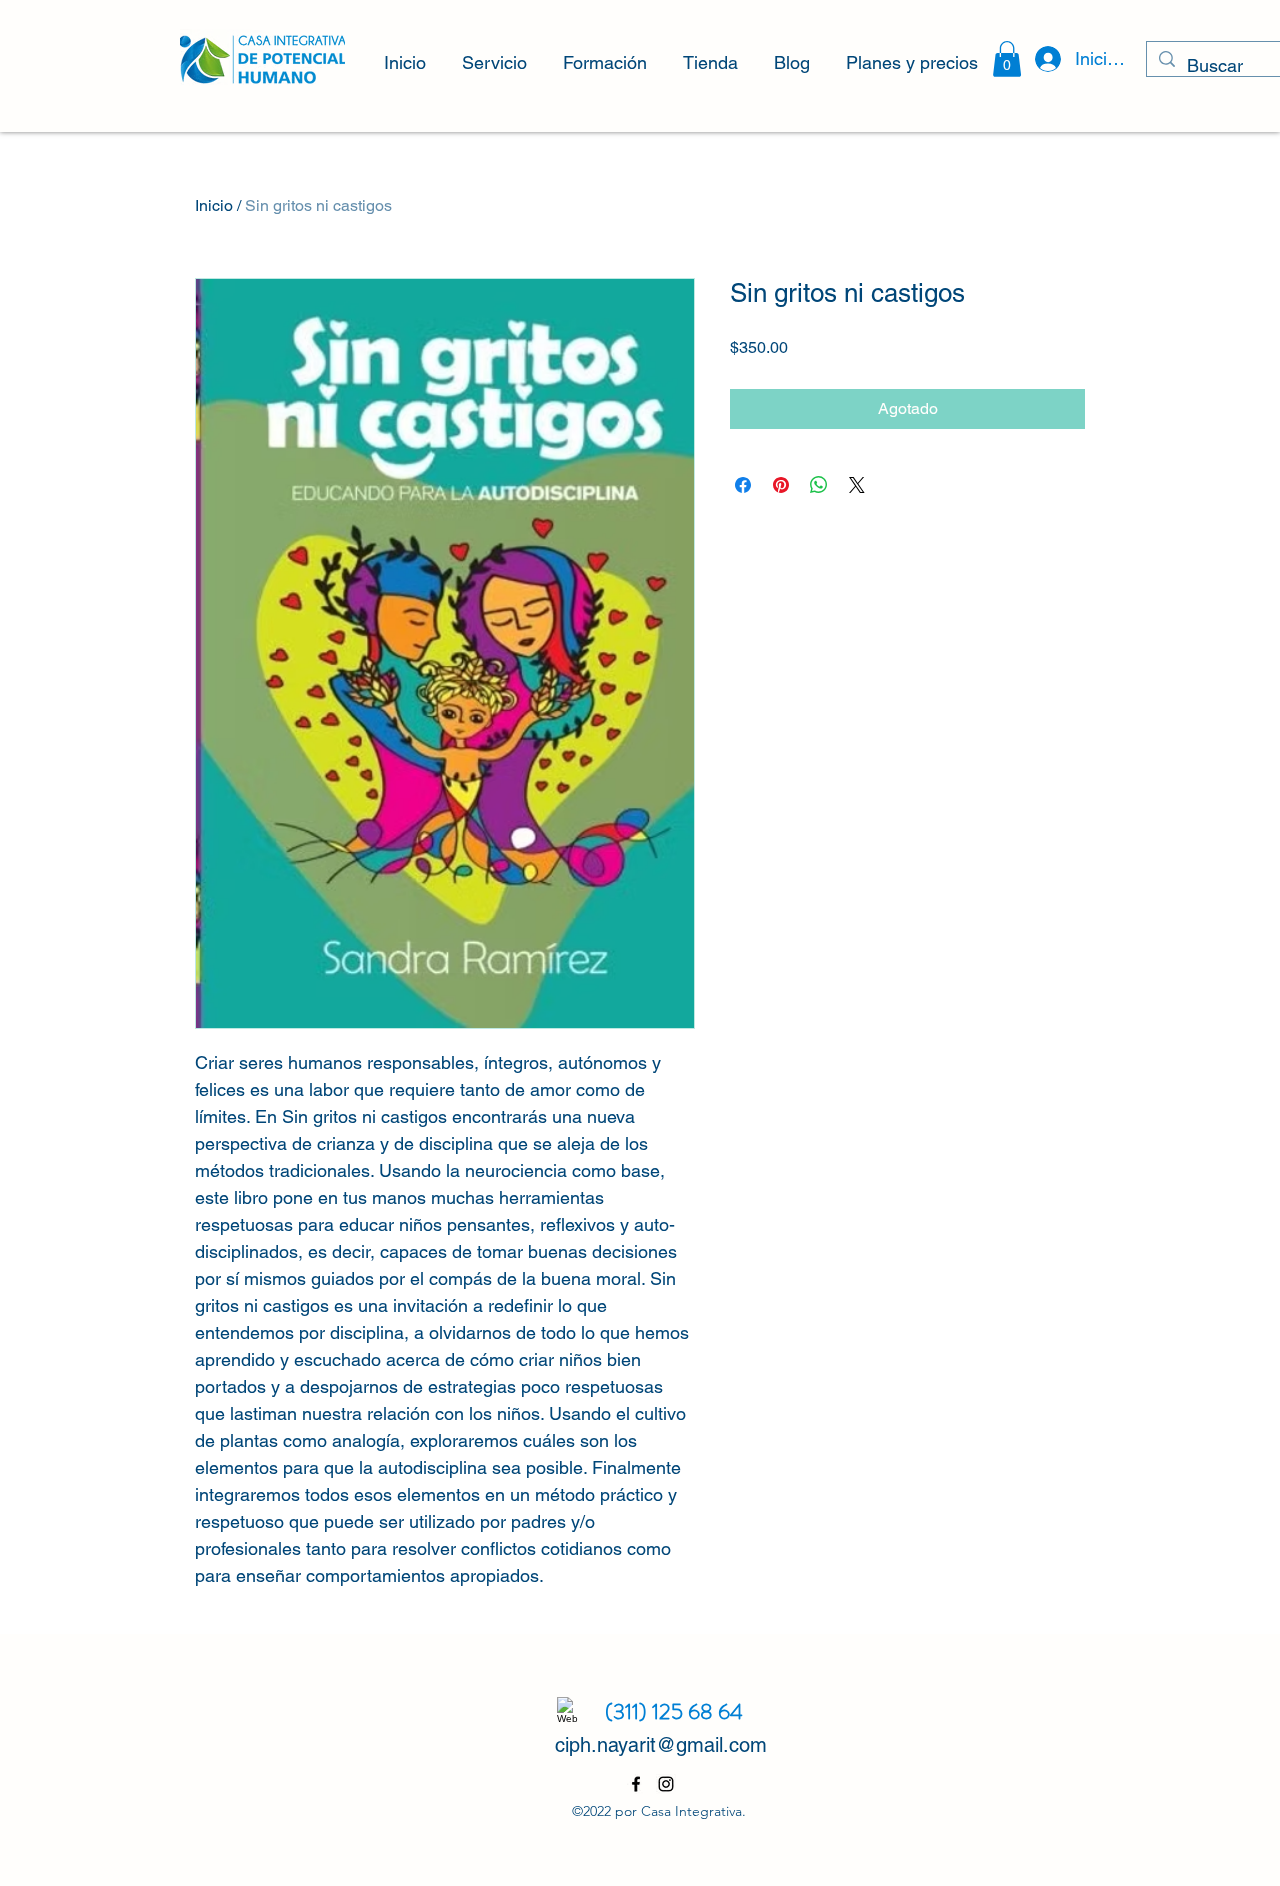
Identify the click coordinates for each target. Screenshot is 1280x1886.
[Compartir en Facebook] (743, 485)
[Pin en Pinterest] (781, 485)
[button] (494, 54)
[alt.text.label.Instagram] (666, 1784)
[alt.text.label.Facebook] (636, 1784)
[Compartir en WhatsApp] (819, 485)
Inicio (214, 205)
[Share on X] (857, 485)
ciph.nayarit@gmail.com (661, 1745)
